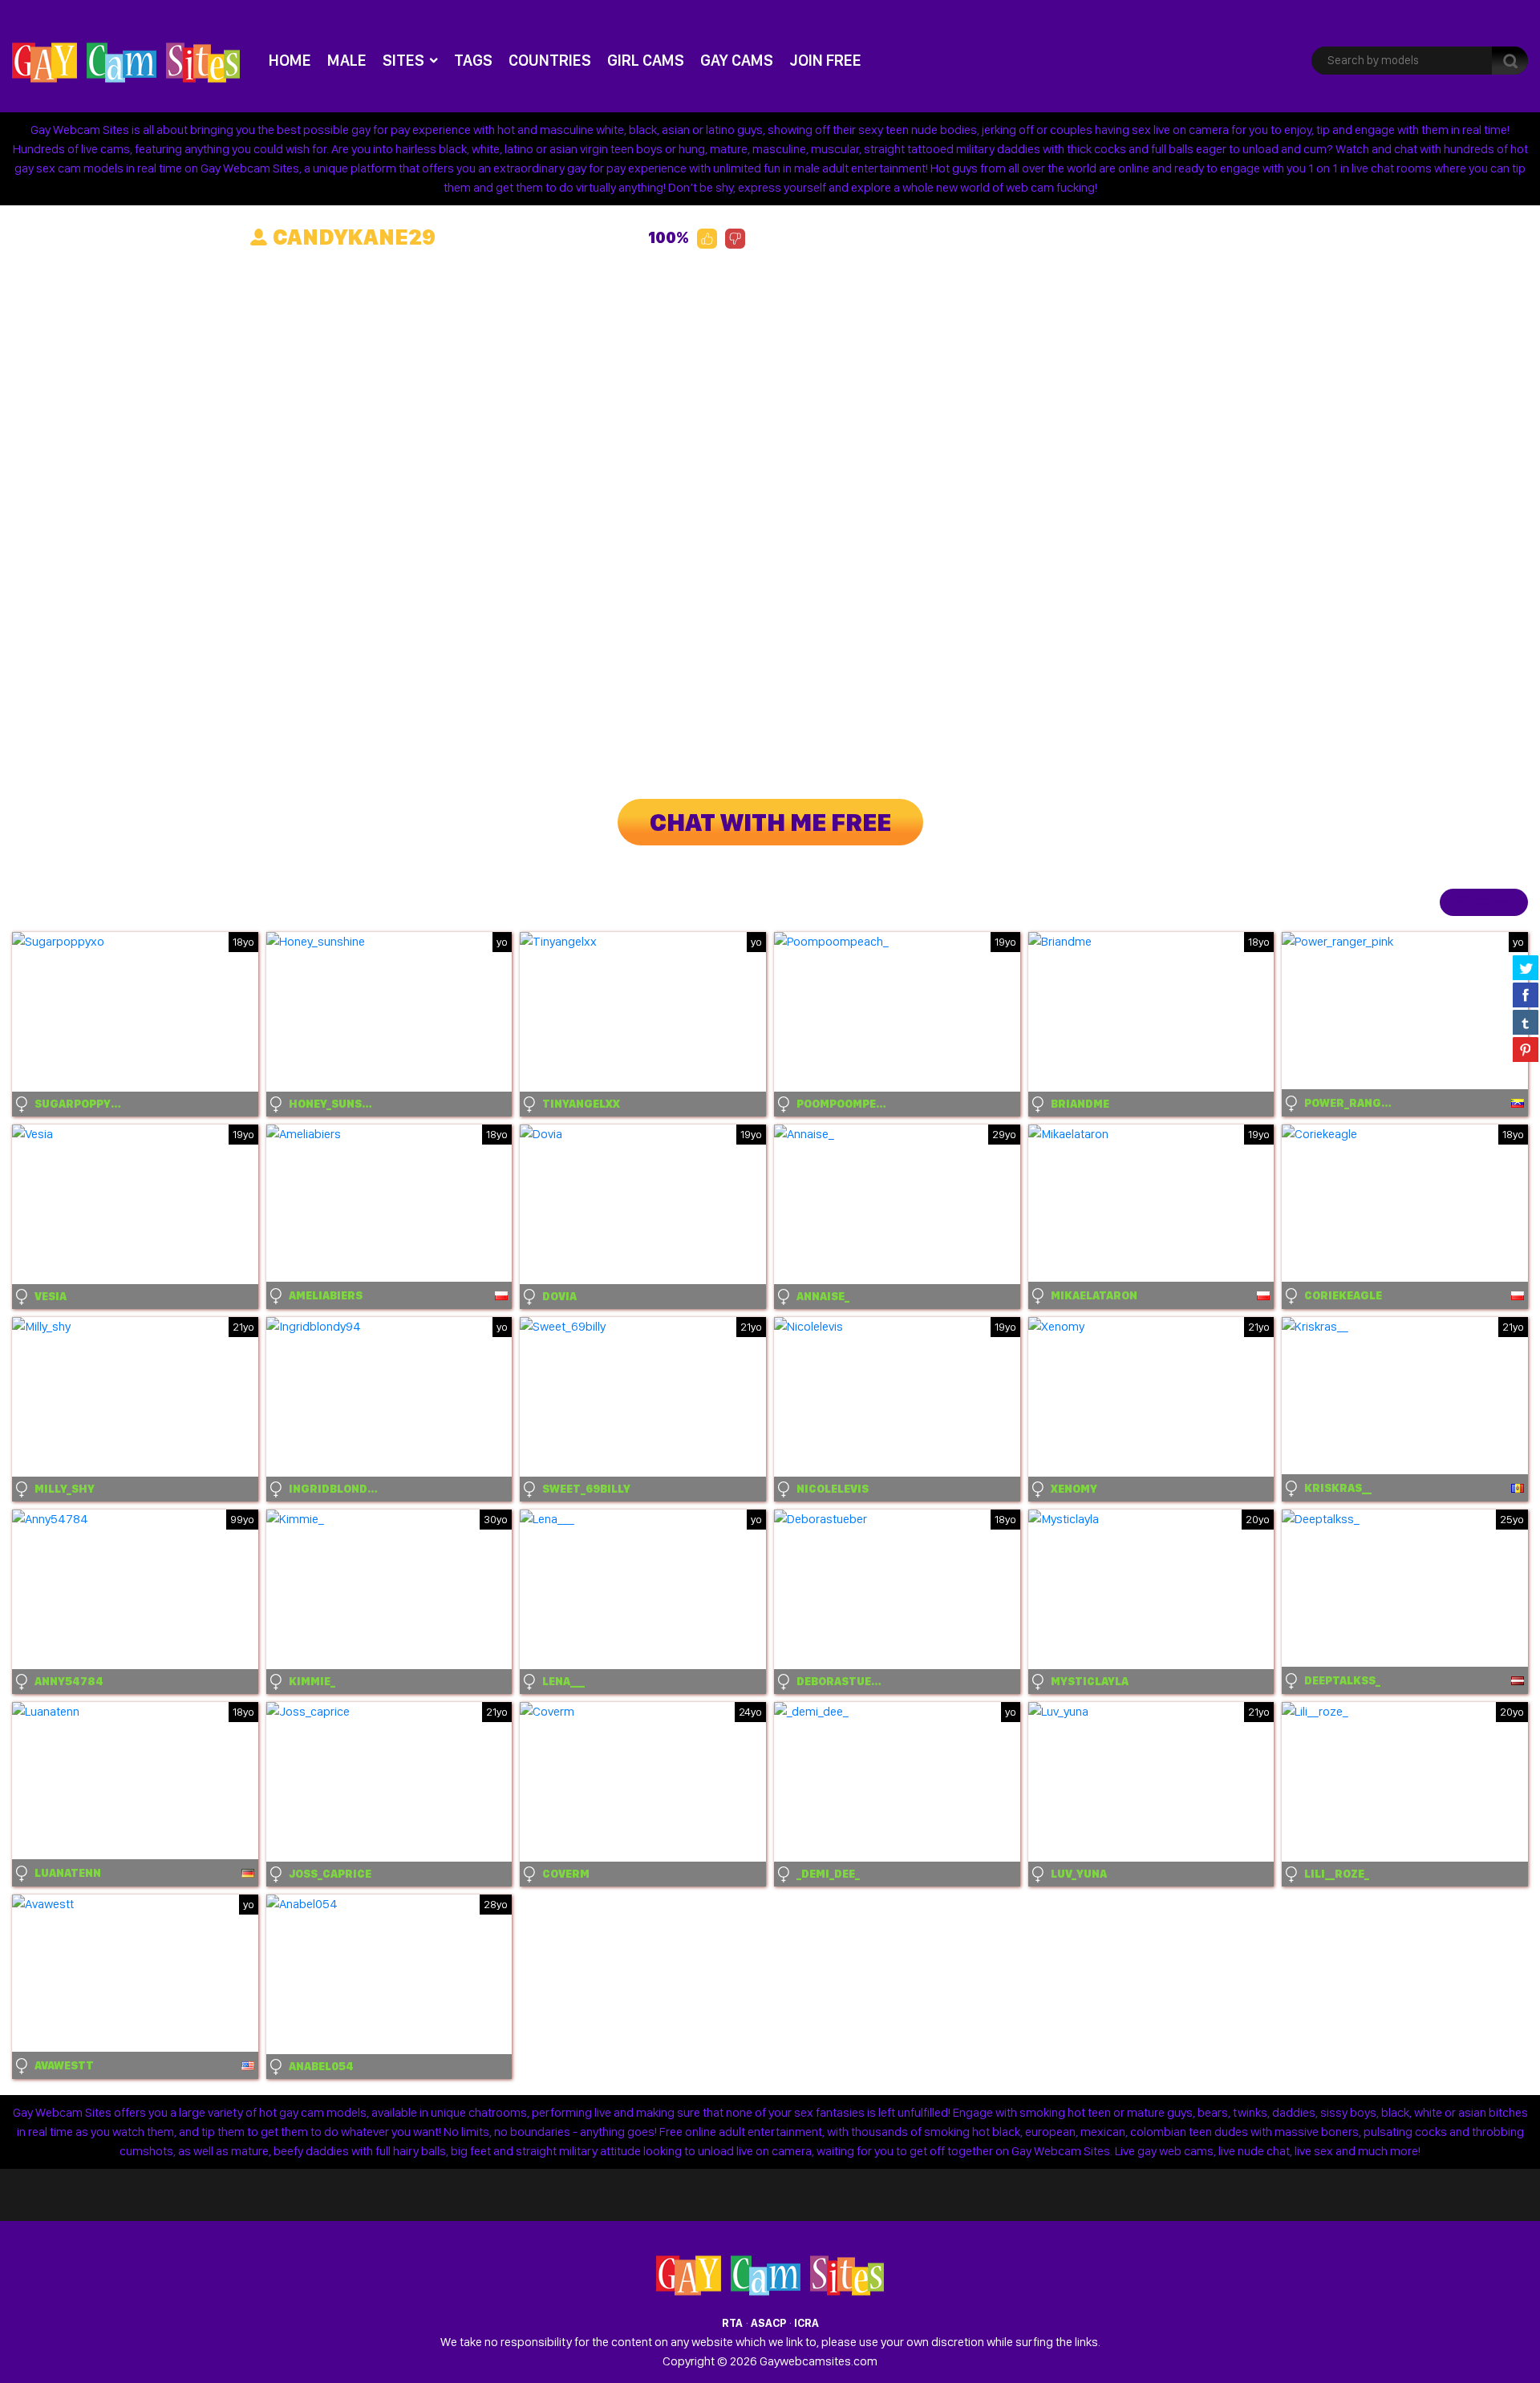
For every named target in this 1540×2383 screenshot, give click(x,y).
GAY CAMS (737, 60)
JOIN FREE (825, 60)
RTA (732, 2323)
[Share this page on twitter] (1526, 967)
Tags (473, 60)
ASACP (768, 2323)
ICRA (806, 2323)
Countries (550, 60)
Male (347, 60)
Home (290, 60)
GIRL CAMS (646, 60)
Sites (403, 60)
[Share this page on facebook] (1526, 995)
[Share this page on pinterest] (1526, 1049)
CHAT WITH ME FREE (770, 822)
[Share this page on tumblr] (1526, 1022)
